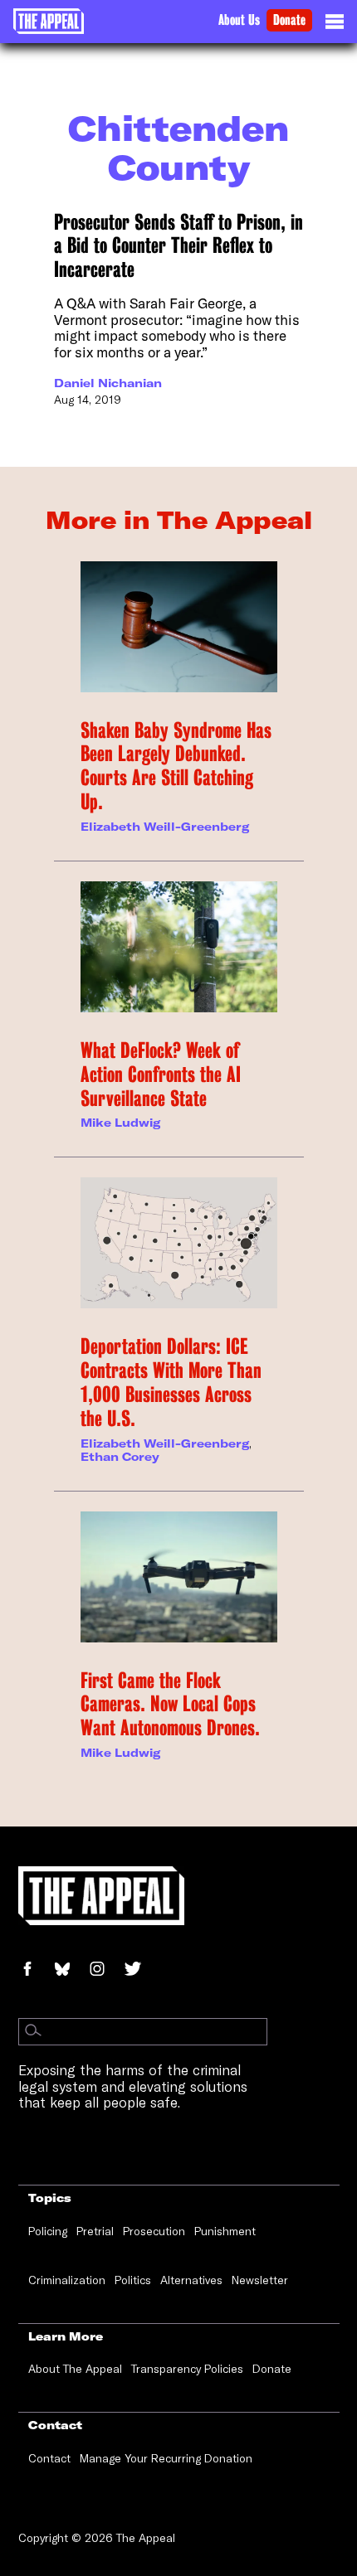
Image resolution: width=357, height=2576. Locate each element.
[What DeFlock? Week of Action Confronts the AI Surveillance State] (179, 947)
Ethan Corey (120, 1457)
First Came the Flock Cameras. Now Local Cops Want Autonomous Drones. (170, 1705)
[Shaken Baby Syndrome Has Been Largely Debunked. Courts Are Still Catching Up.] (179, 627)
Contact (49, 2458)
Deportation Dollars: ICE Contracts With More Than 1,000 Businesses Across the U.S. (171, 1382)
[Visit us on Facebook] (36, 1970)
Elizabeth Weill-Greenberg (165, 827)
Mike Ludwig (120, 1123)
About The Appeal (75, 2369)
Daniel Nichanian (108, 383)
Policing (48, 2231)
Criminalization (67, 2280)
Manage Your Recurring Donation (166, 2458)
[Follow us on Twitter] (139, 1970)
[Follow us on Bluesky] (71, 1970)
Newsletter (260, 2280)
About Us (239, 20)
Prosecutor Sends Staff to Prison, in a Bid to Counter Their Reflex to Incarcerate (178, 246)
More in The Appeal (179, 520)
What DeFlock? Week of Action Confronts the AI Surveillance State (161, 1075)
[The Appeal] (49, 21)
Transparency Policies (187, 2369)
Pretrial (95, 2231)
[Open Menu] (335, 26)
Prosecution (154, 2231)
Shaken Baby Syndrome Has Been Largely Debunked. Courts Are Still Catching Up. (176, 766)
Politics (133, 2280)
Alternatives (191, 2280)
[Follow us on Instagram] (106, 1970)
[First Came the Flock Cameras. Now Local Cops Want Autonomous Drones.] (179, 1577)
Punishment (225, 2231)
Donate (289, 20)
